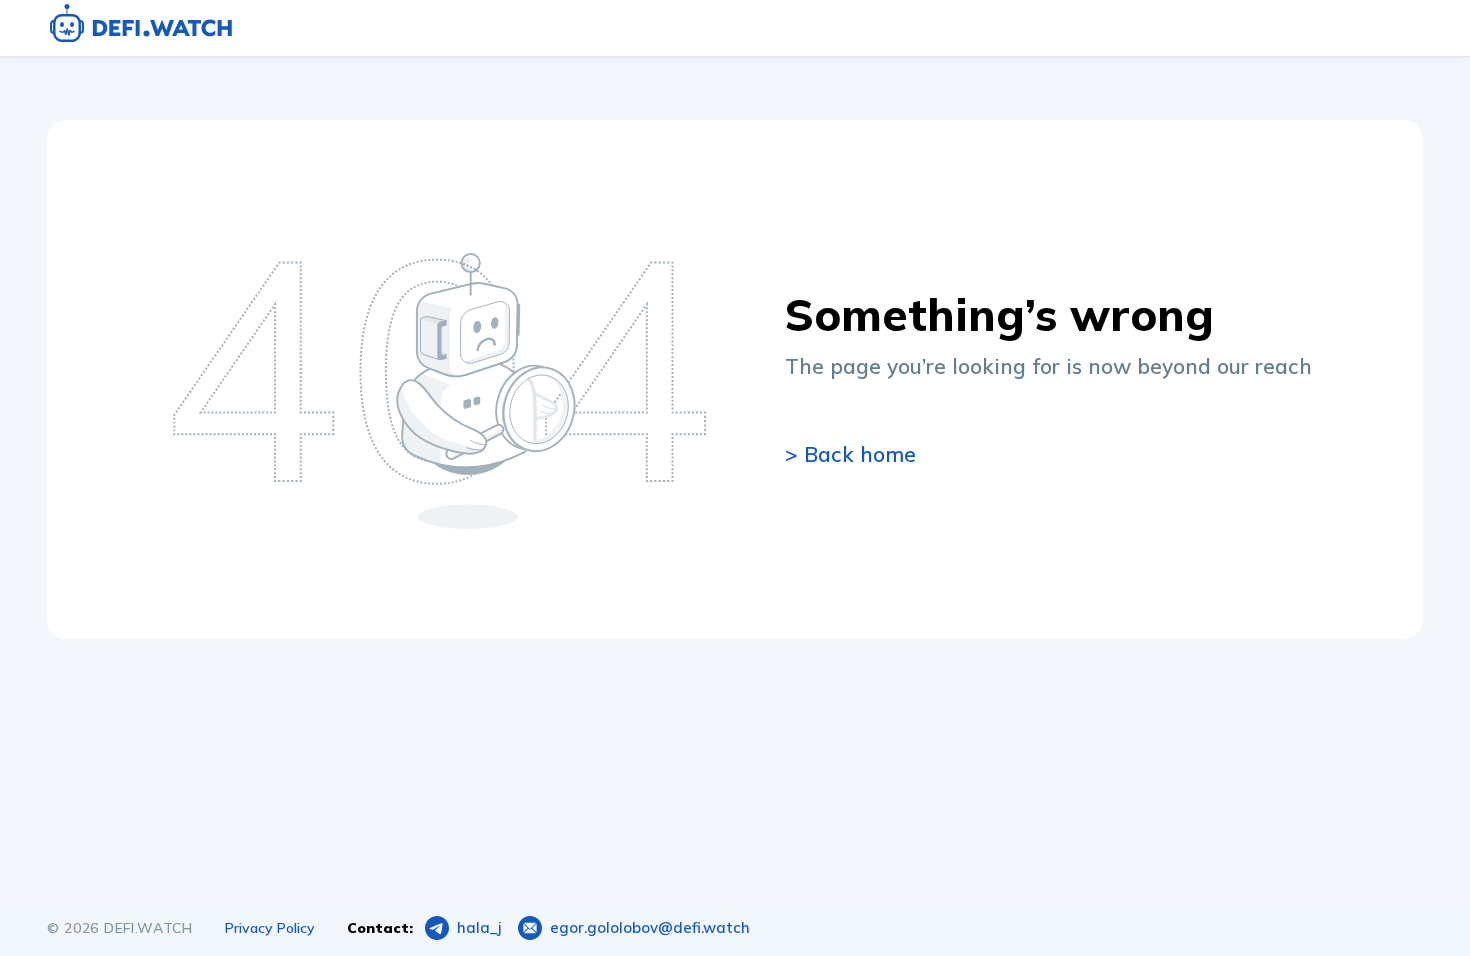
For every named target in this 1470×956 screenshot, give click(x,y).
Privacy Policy (270, 928)
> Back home (850, 454)
